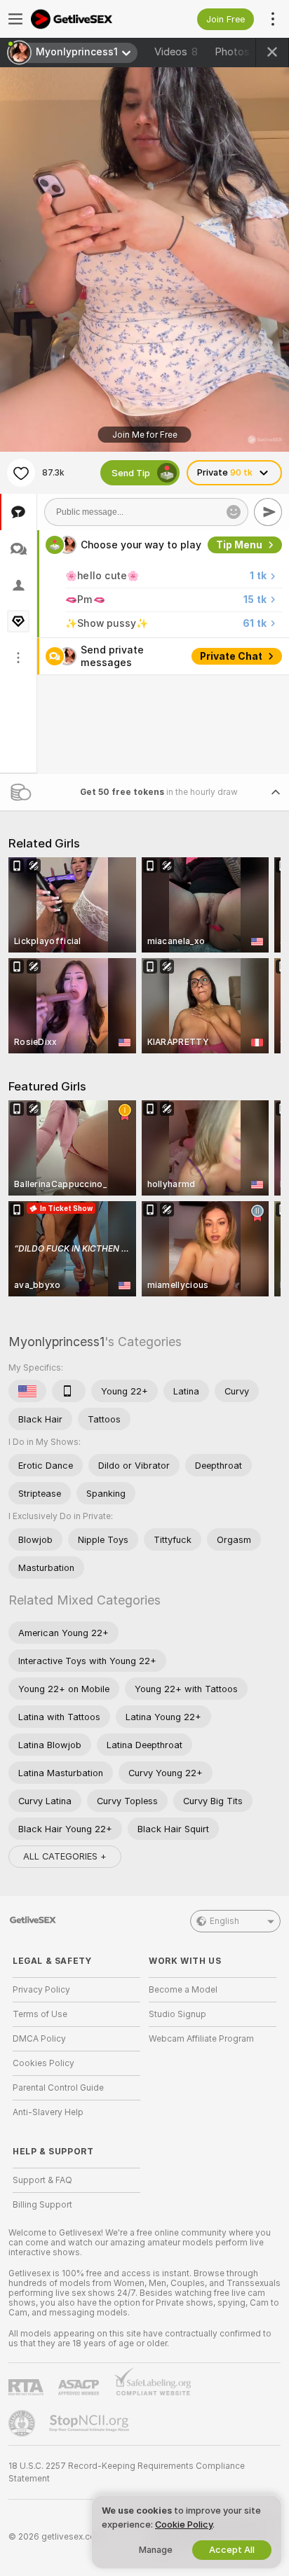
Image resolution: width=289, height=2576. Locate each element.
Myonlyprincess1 (56, 1342)
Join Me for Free (145, 435)
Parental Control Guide (58, 2088)
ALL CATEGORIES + (65, 1856)
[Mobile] (69, 1391)
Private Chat (231, 656)
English (224, 1921)
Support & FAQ (42, 2180)
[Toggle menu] (15, 19)
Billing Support (42, 2205)
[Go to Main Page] (88, 19)
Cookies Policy (43, 2063)
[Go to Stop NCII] (90, 2423)
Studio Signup (177, 2014)
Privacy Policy (41, 1990)
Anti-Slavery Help (48, 2112)
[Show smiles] (234, 512)
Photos (241, 52)
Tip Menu (239, 545)
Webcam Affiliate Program (201, 2039)
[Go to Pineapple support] (23, 2423)
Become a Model (183, 1990)
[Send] (268, 512)
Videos (176, 52)
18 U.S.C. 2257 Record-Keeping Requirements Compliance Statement (127, 2472)
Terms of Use (40, 2014)
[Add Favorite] (21, 473)
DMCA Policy (39, 2039)
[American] (27, 1391)
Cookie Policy (184, 2525)
